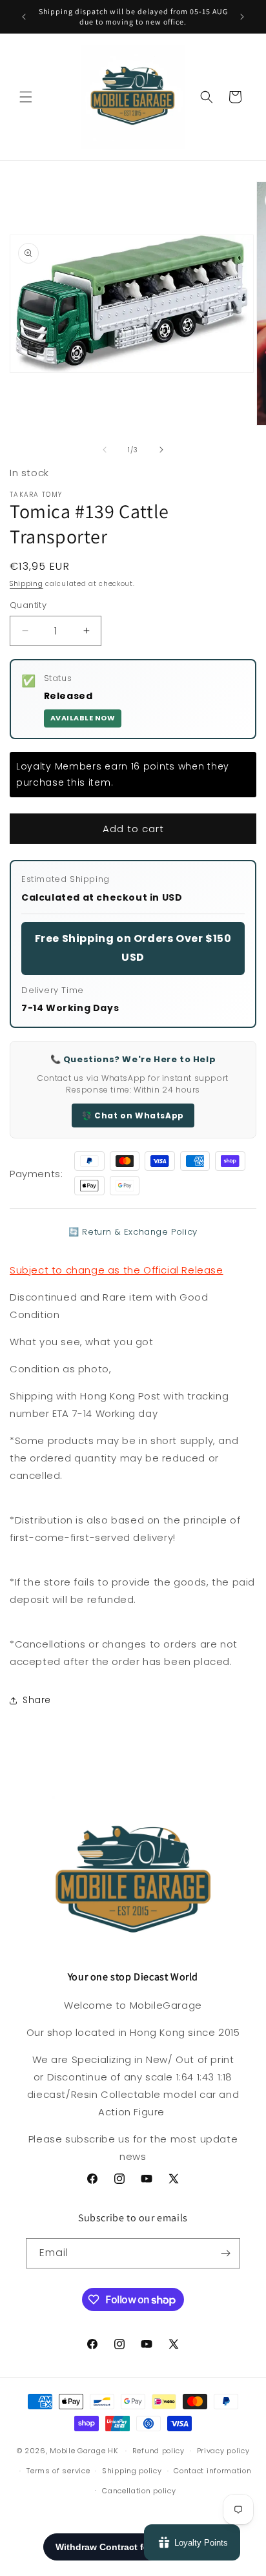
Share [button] (37, 1700)
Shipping (26, 584)
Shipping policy (132, 2471)
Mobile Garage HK (84, 2451)
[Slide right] (161, 450)
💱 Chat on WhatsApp (133, 1115)
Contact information (212, 2471)
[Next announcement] (242, 17)
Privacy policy (223, 2451)
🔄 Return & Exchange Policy (133, 1232)
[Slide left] (105, 450)
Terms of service (58, 2471)
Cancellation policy (139, 2491)
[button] (26, 97)
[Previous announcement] (24, 17)
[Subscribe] (225, 2253)
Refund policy (159, 2451)
